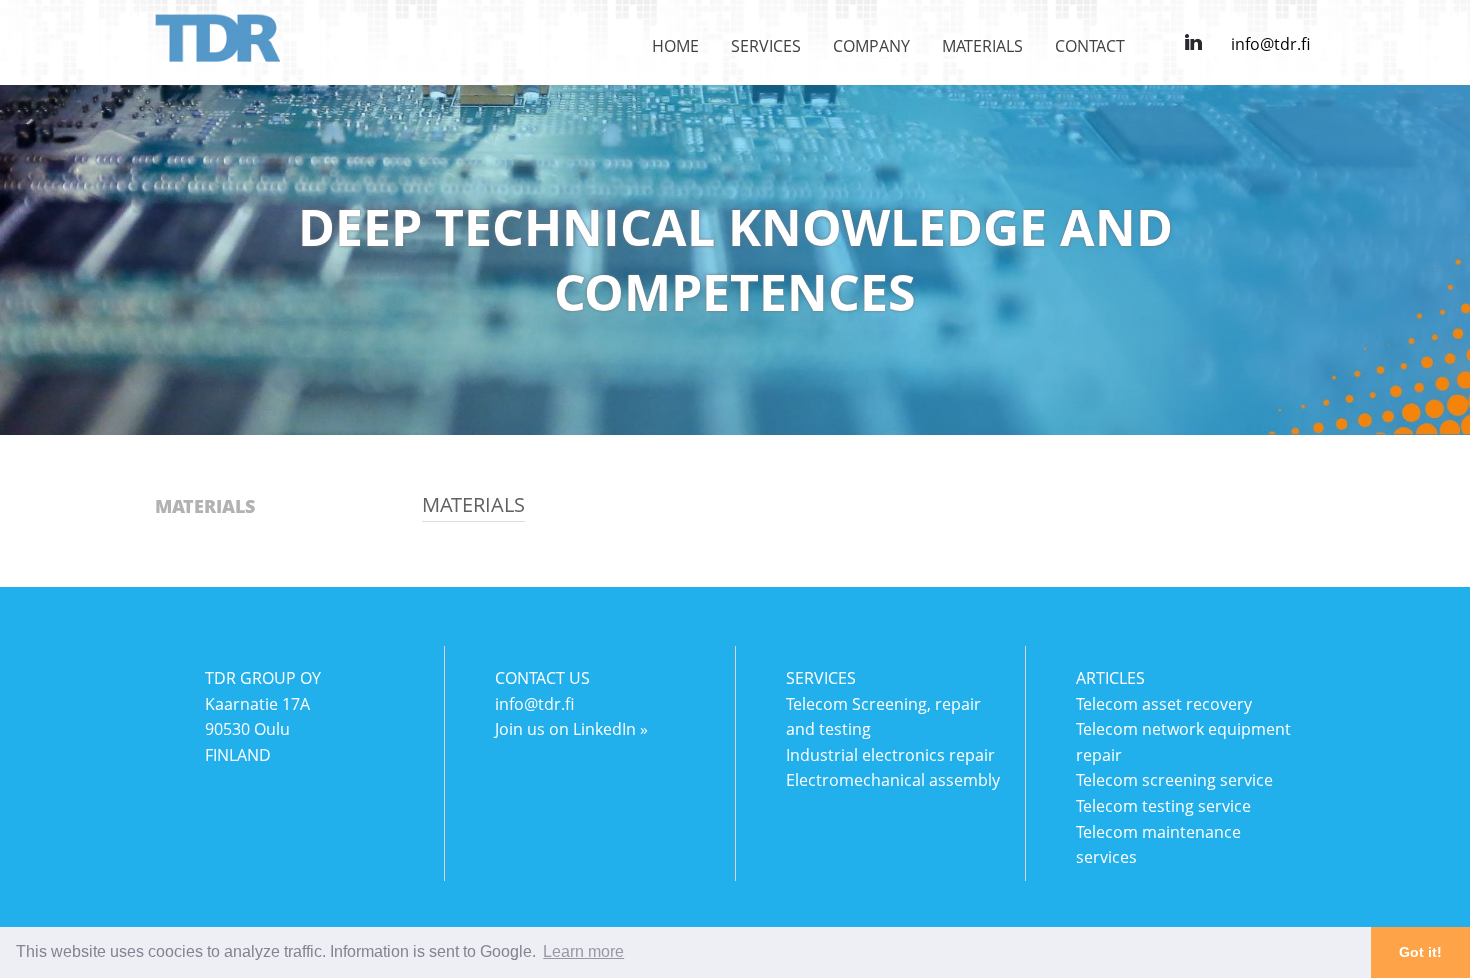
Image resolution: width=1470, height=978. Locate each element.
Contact (1090, 46)
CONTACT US (542, 678)
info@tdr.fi (1270, 44)
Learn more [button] (583, 951)
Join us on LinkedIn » (571, 729)
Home (675, 46)
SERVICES (821, 678)
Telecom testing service (1163, 806)
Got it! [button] (1420, 952)
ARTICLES (1110, 678)
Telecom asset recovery (1164, 704)
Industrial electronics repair (890, 755)
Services (766, 46)
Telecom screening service (1174, 780)
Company (871, 46)
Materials (982, 46)
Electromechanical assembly (893, 780)
